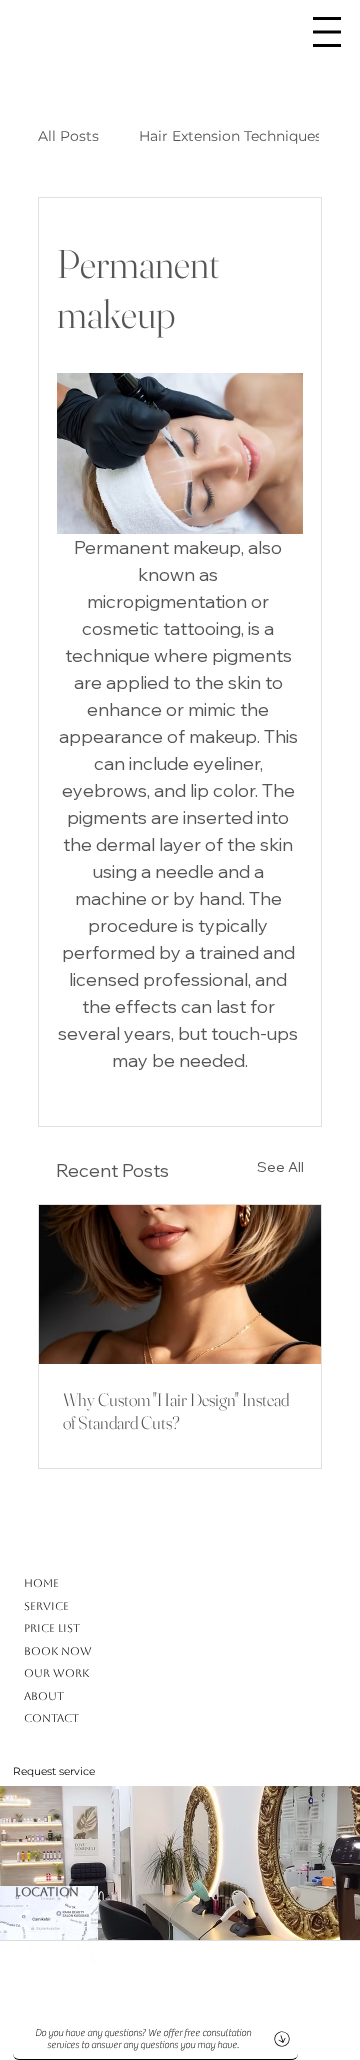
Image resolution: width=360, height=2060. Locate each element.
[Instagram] (62, 1954)
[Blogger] (38, 1954)
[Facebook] (86, 1954)
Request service (54, 1771)
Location (47, 1892)
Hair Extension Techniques (230, 136)
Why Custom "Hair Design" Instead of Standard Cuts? (176, 1411)
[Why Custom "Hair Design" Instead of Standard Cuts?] (180, 1284)
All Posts (68, 136)
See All (280, 1167)
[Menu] (327, 32)
